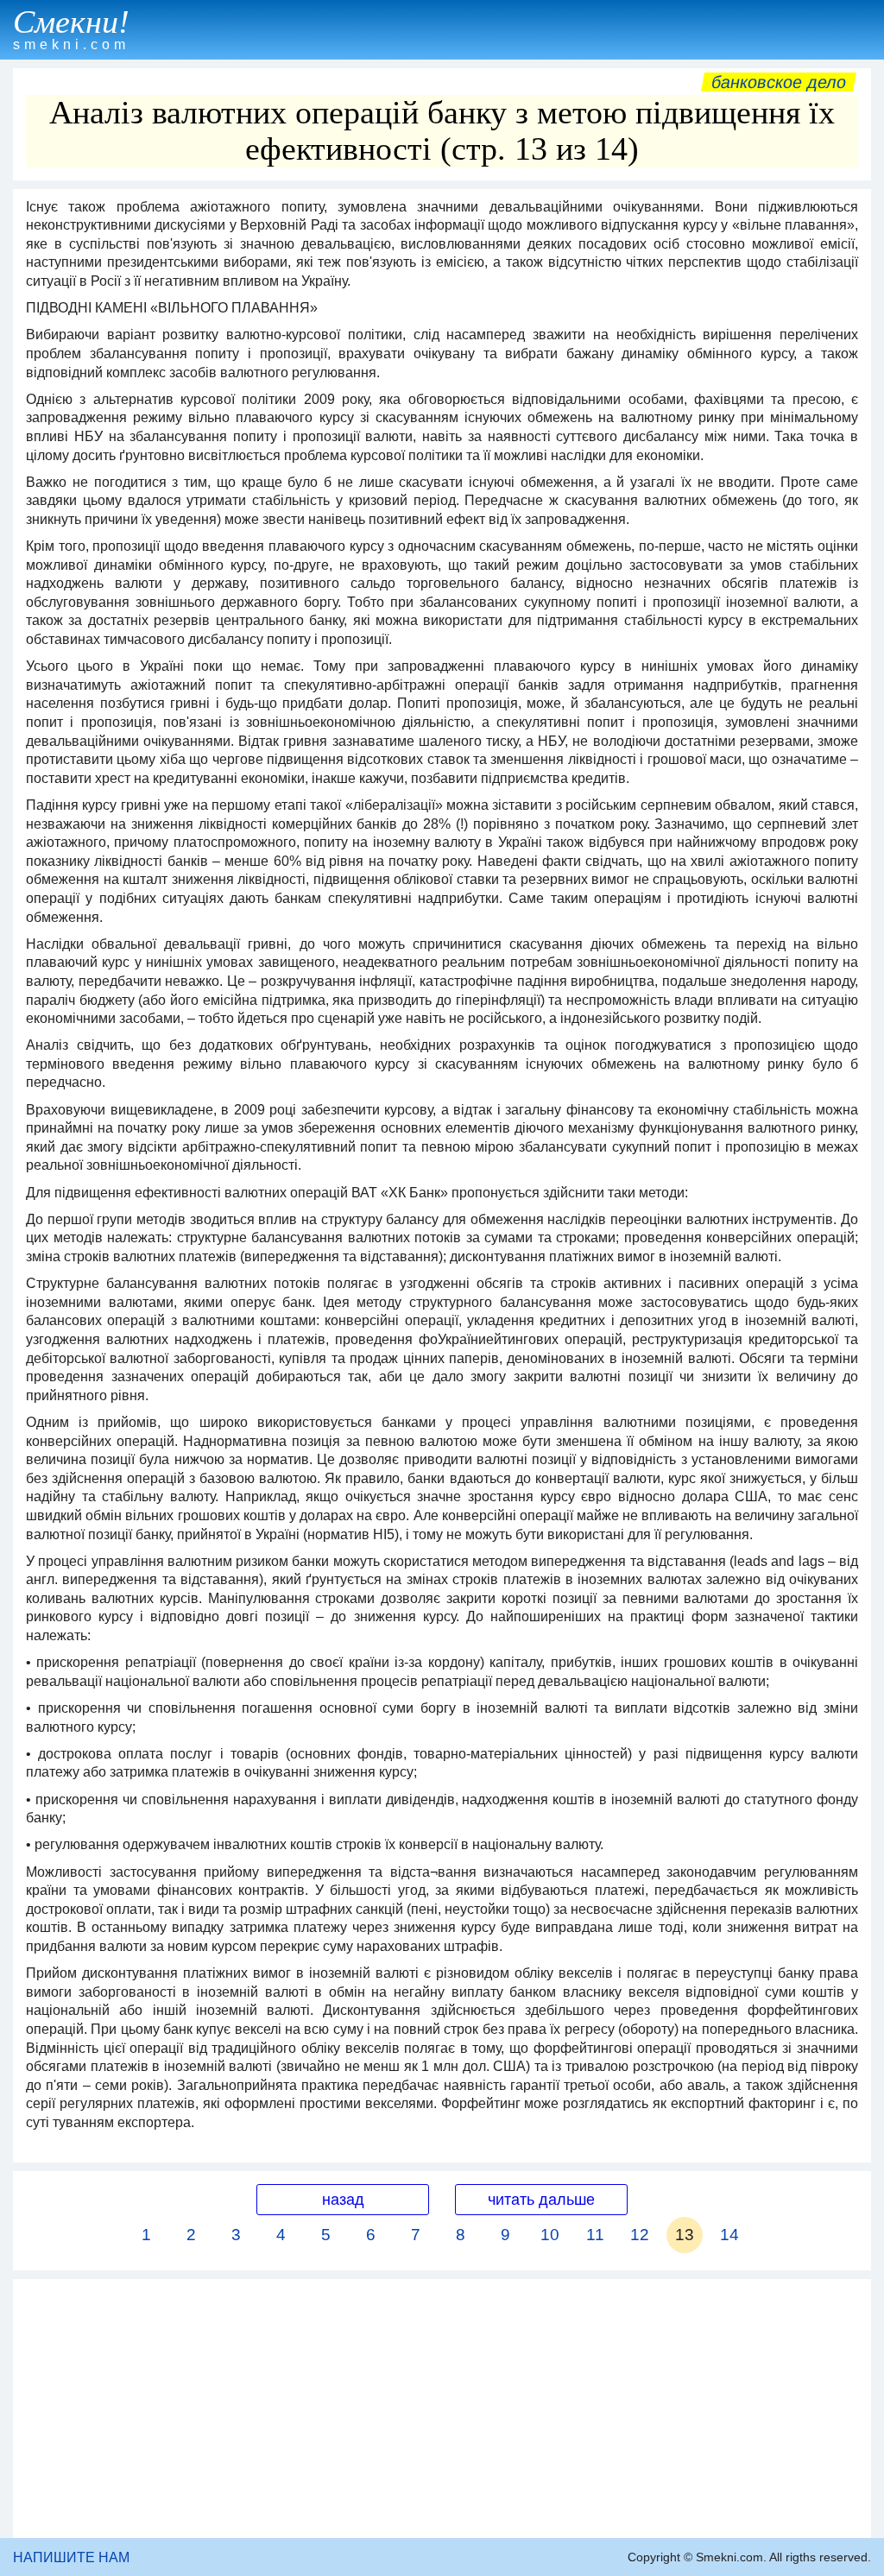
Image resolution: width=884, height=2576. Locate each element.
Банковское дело (779, 82)
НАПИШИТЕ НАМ (71, 2557)
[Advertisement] (442, 2409)
